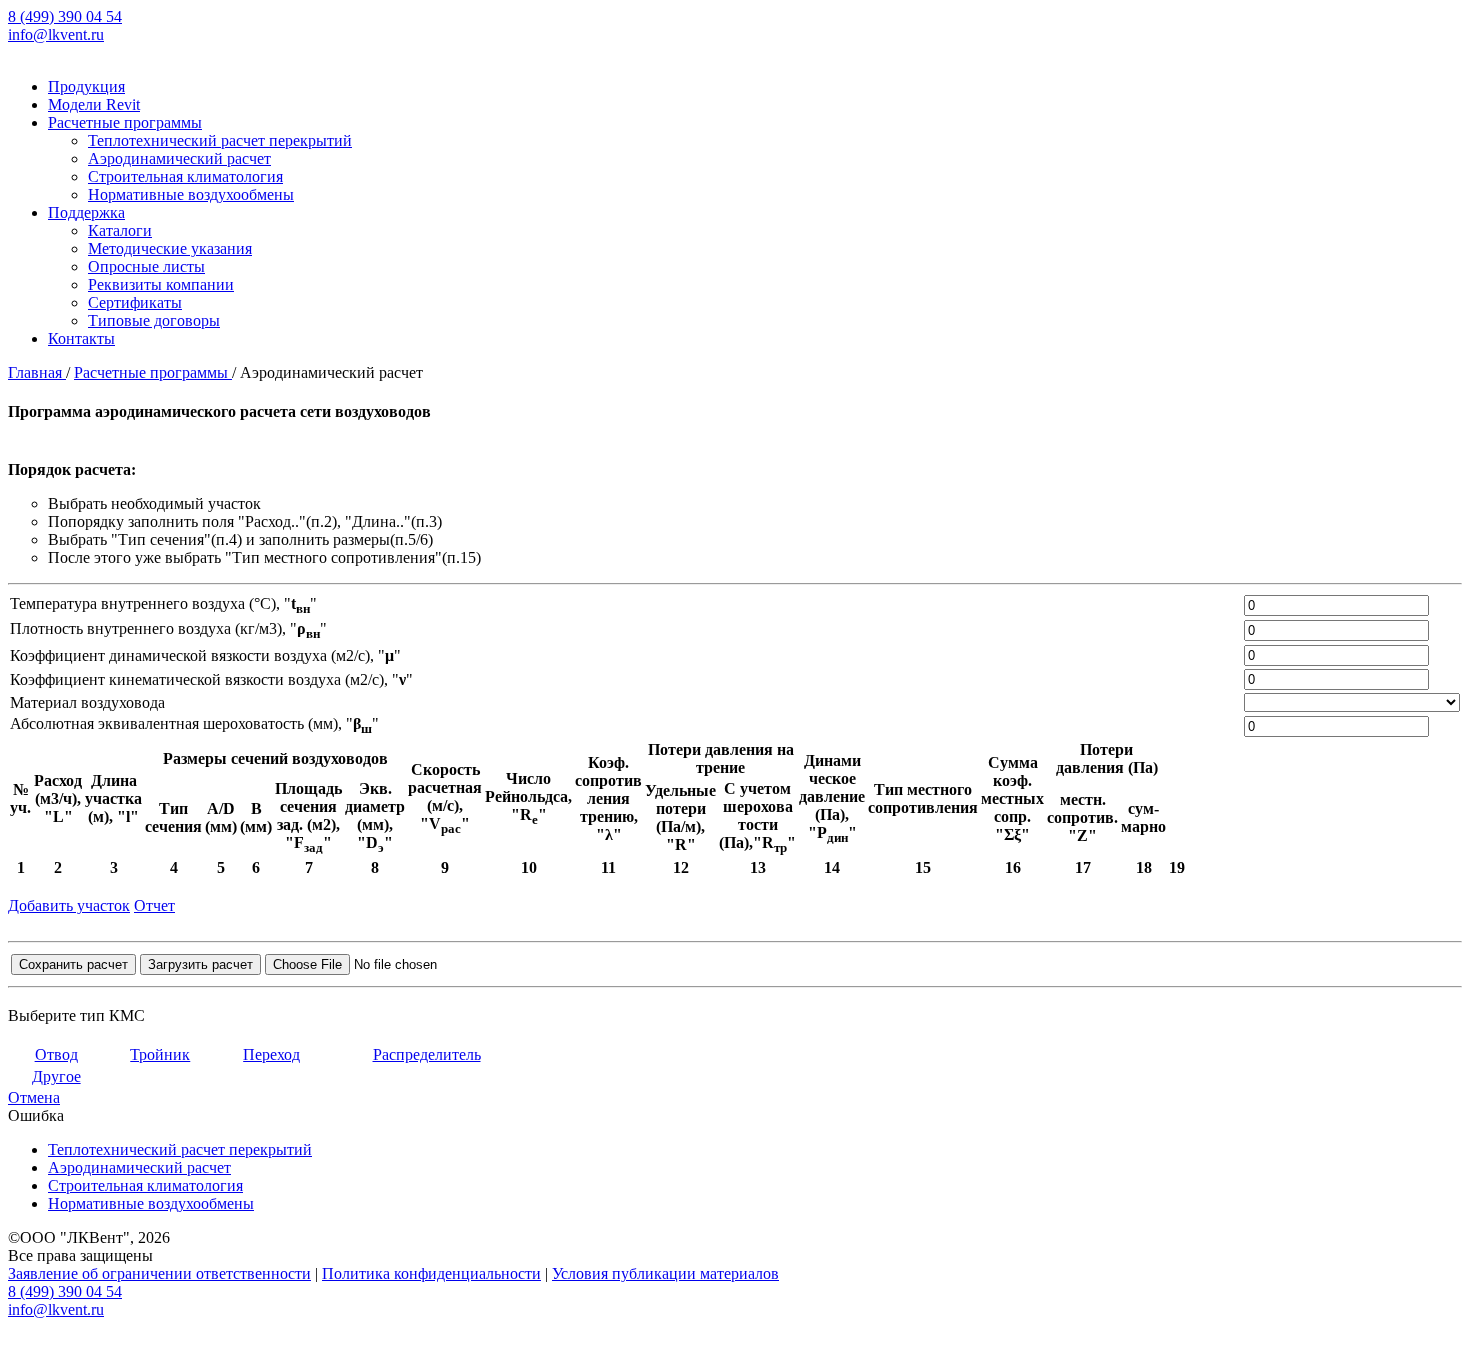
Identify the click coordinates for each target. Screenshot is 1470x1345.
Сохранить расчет (73, 964)
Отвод (56, 1054)
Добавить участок (69, 905)
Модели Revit (94, 104)
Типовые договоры (154, 320)
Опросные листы (146, 266)
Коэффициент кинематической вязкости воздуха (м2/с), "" (211, 679)
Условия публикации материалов (665, 1273)
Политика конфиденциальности (431, 1273)
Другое (56, 1076)
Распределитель (427, 1054)
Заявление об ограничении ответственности (159, 1273)
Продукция (86, 86)
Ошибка (36, 1115)
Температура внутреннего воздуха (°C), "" (163, 603)
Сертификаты (135, 302)
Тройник (160, 1054)
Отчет (154, 905)
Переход (271, 1054)
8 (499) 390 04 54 (65, 16)
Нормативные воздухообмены (191, 194)
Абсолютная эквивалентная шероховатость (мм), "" (194, 723)
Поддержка (86, 212)
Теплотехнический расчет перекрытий (220, 140)
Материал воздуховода (87, 702)
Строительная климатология (185, 176)
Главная (37, 372)
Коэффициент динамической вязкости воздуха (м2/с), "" (205, 655)
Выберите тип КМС (76, 1015)
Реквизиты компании (161, 284)
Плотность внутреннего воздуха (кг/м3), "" (168, 628)
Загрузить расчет (200, 964)
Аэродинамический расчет (179, 158)
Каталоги (120, 230)
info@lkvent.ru (56, 34)
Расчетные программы (125, 122)
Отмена (34, 1097)
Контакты (81, 338)
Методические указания (170, 248)
